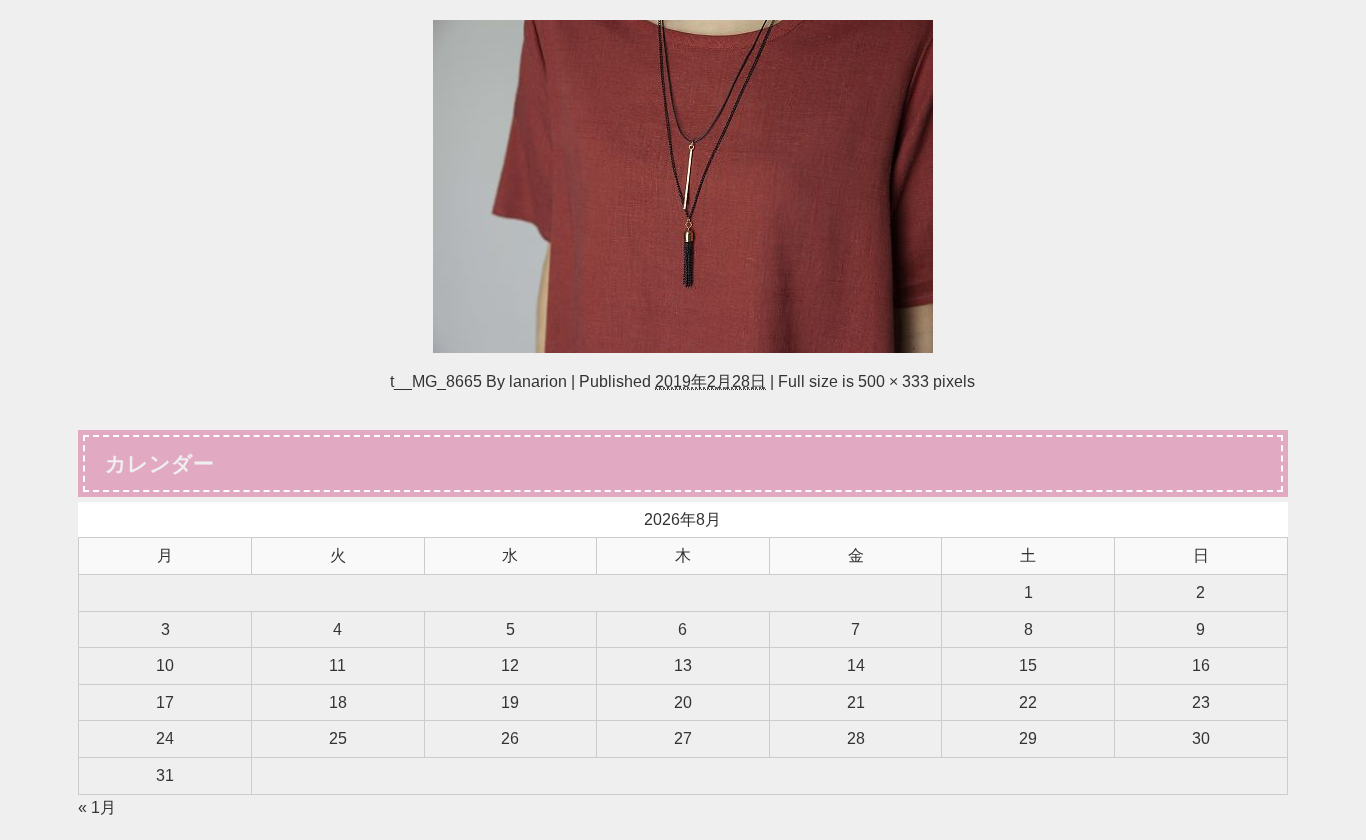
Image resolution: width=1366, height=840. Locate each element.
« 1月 (97, 807)
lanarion (538, 381)
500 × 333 (893, 381)
